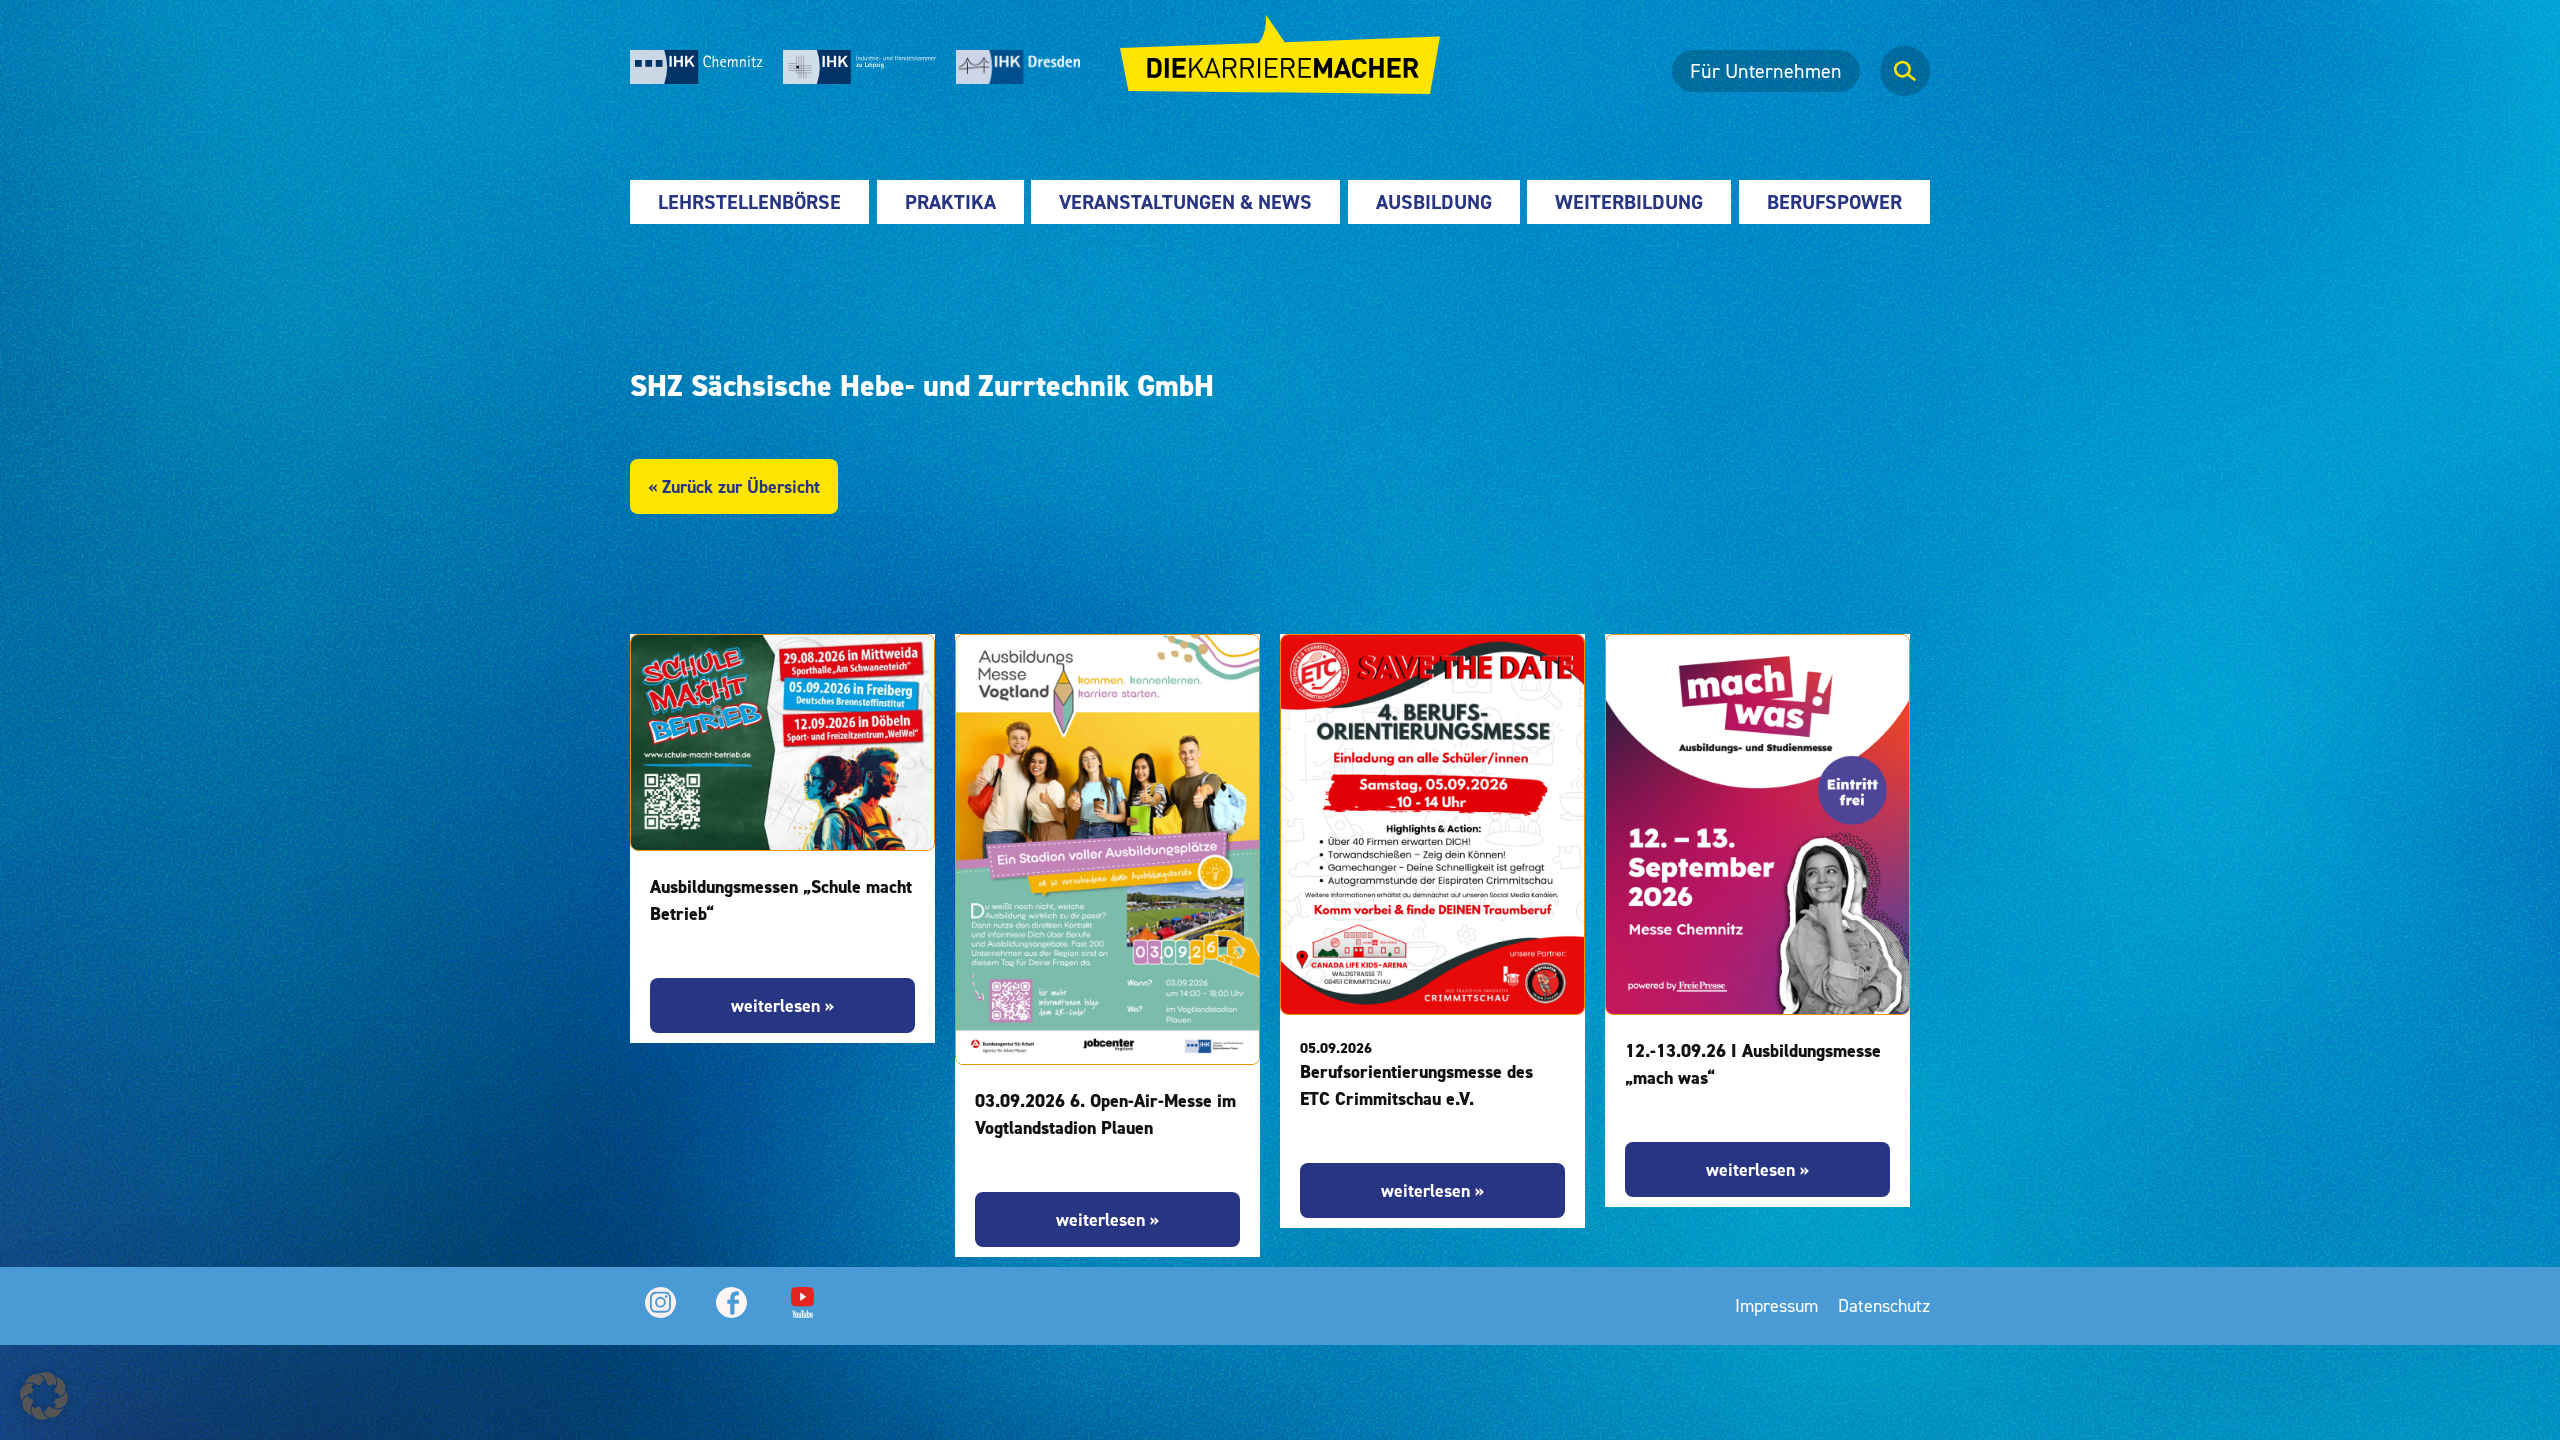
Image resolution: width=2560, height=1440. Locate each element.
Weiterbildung (1629, 202)
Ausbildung (1434, 202)
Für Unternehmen (1766, 71)
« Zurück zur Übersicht (734, 486)
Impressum (1776, 1305)
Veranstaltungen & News (1185, 202)
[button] (44, 1396)
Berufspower (1834, 202)
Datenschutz (1884, 1305)
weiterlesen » (782, 1005)
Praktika (950, 202)
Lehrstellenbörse (749, 202)
